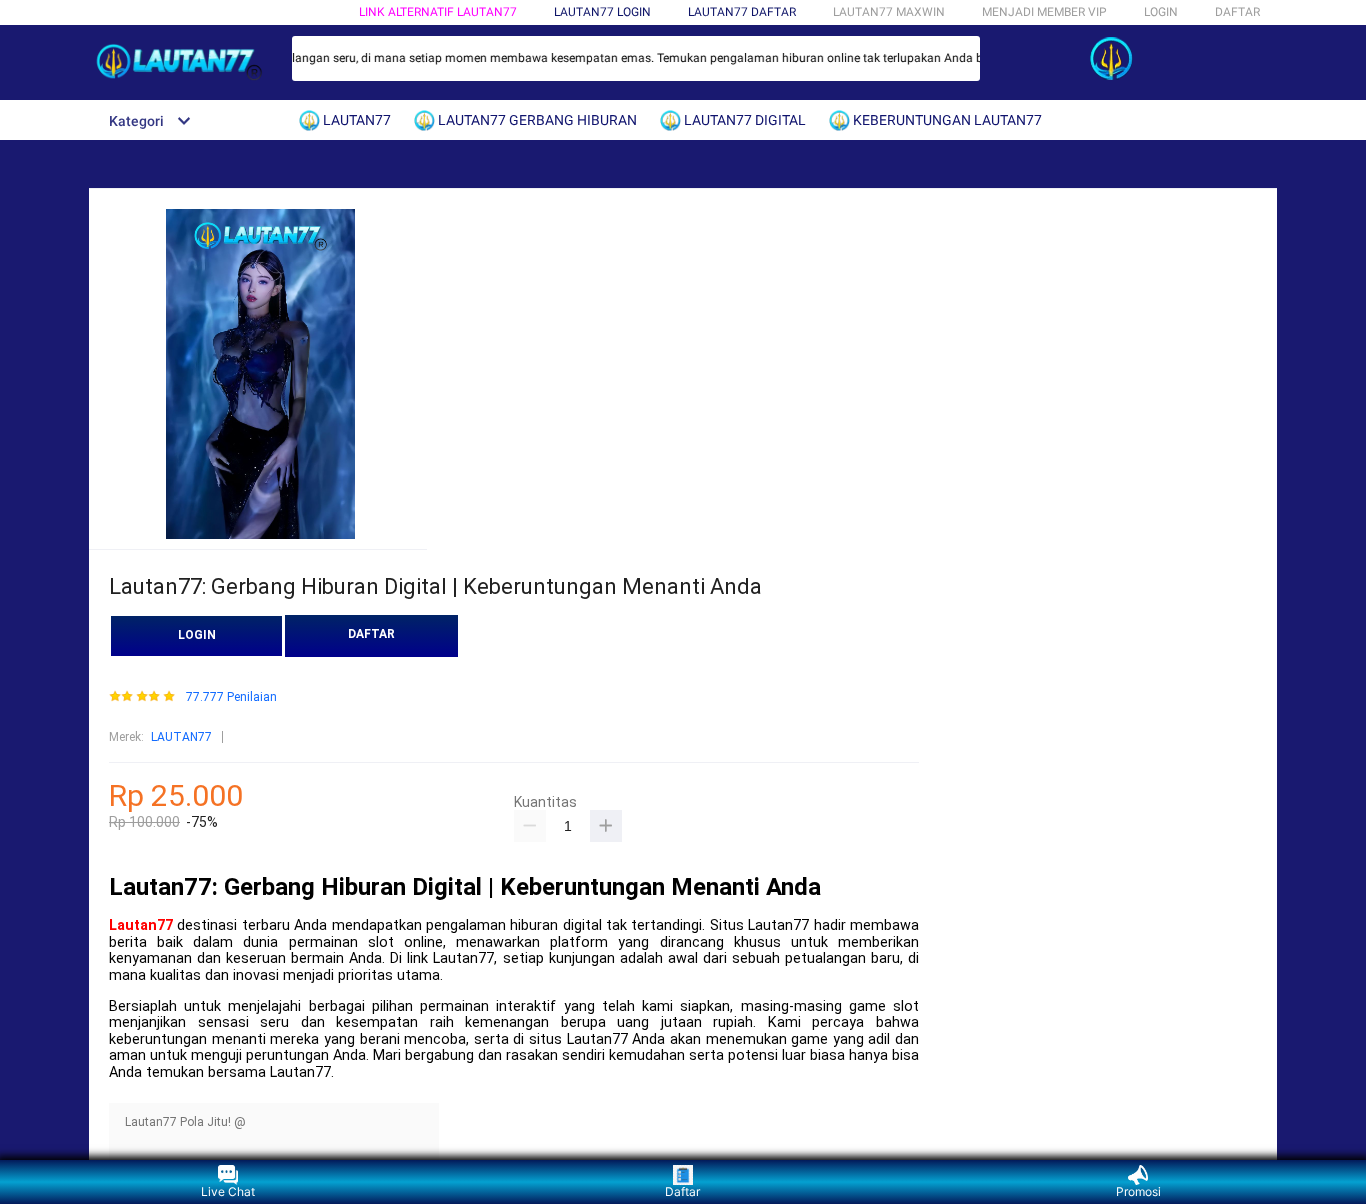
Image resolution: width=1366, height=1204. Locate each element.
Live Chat (228, 1191)
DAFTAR (1237, 12)
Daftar (682, 1191)
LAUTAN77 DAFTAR (742, 12)
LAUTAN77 (181, 737)
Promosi (1138, 1191)
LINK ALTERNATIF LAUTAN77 (438, 12)
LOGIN (1161, 12)
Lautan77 (141, 925)
